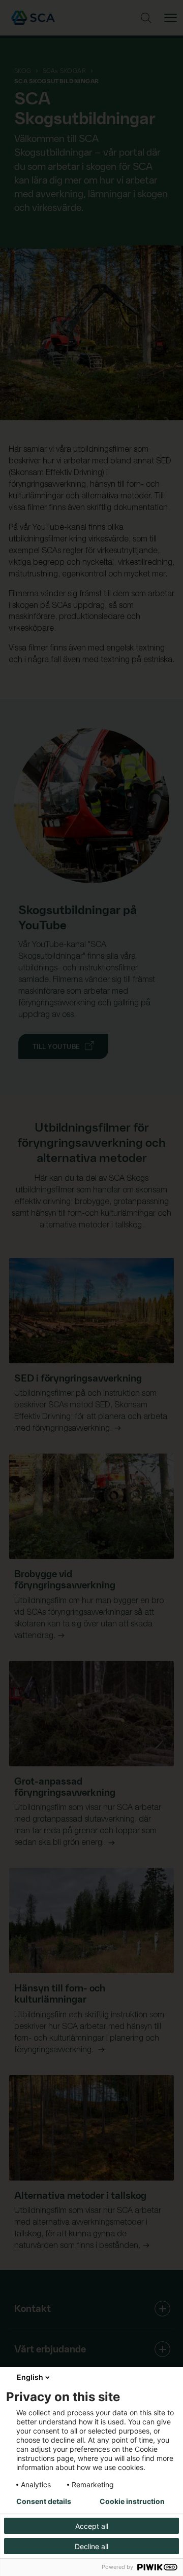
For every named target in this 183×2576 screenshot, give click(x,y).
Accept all (92, 2526)
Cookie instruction (132, 2501)
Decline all (91, 2546)
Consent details (44, 2501)
